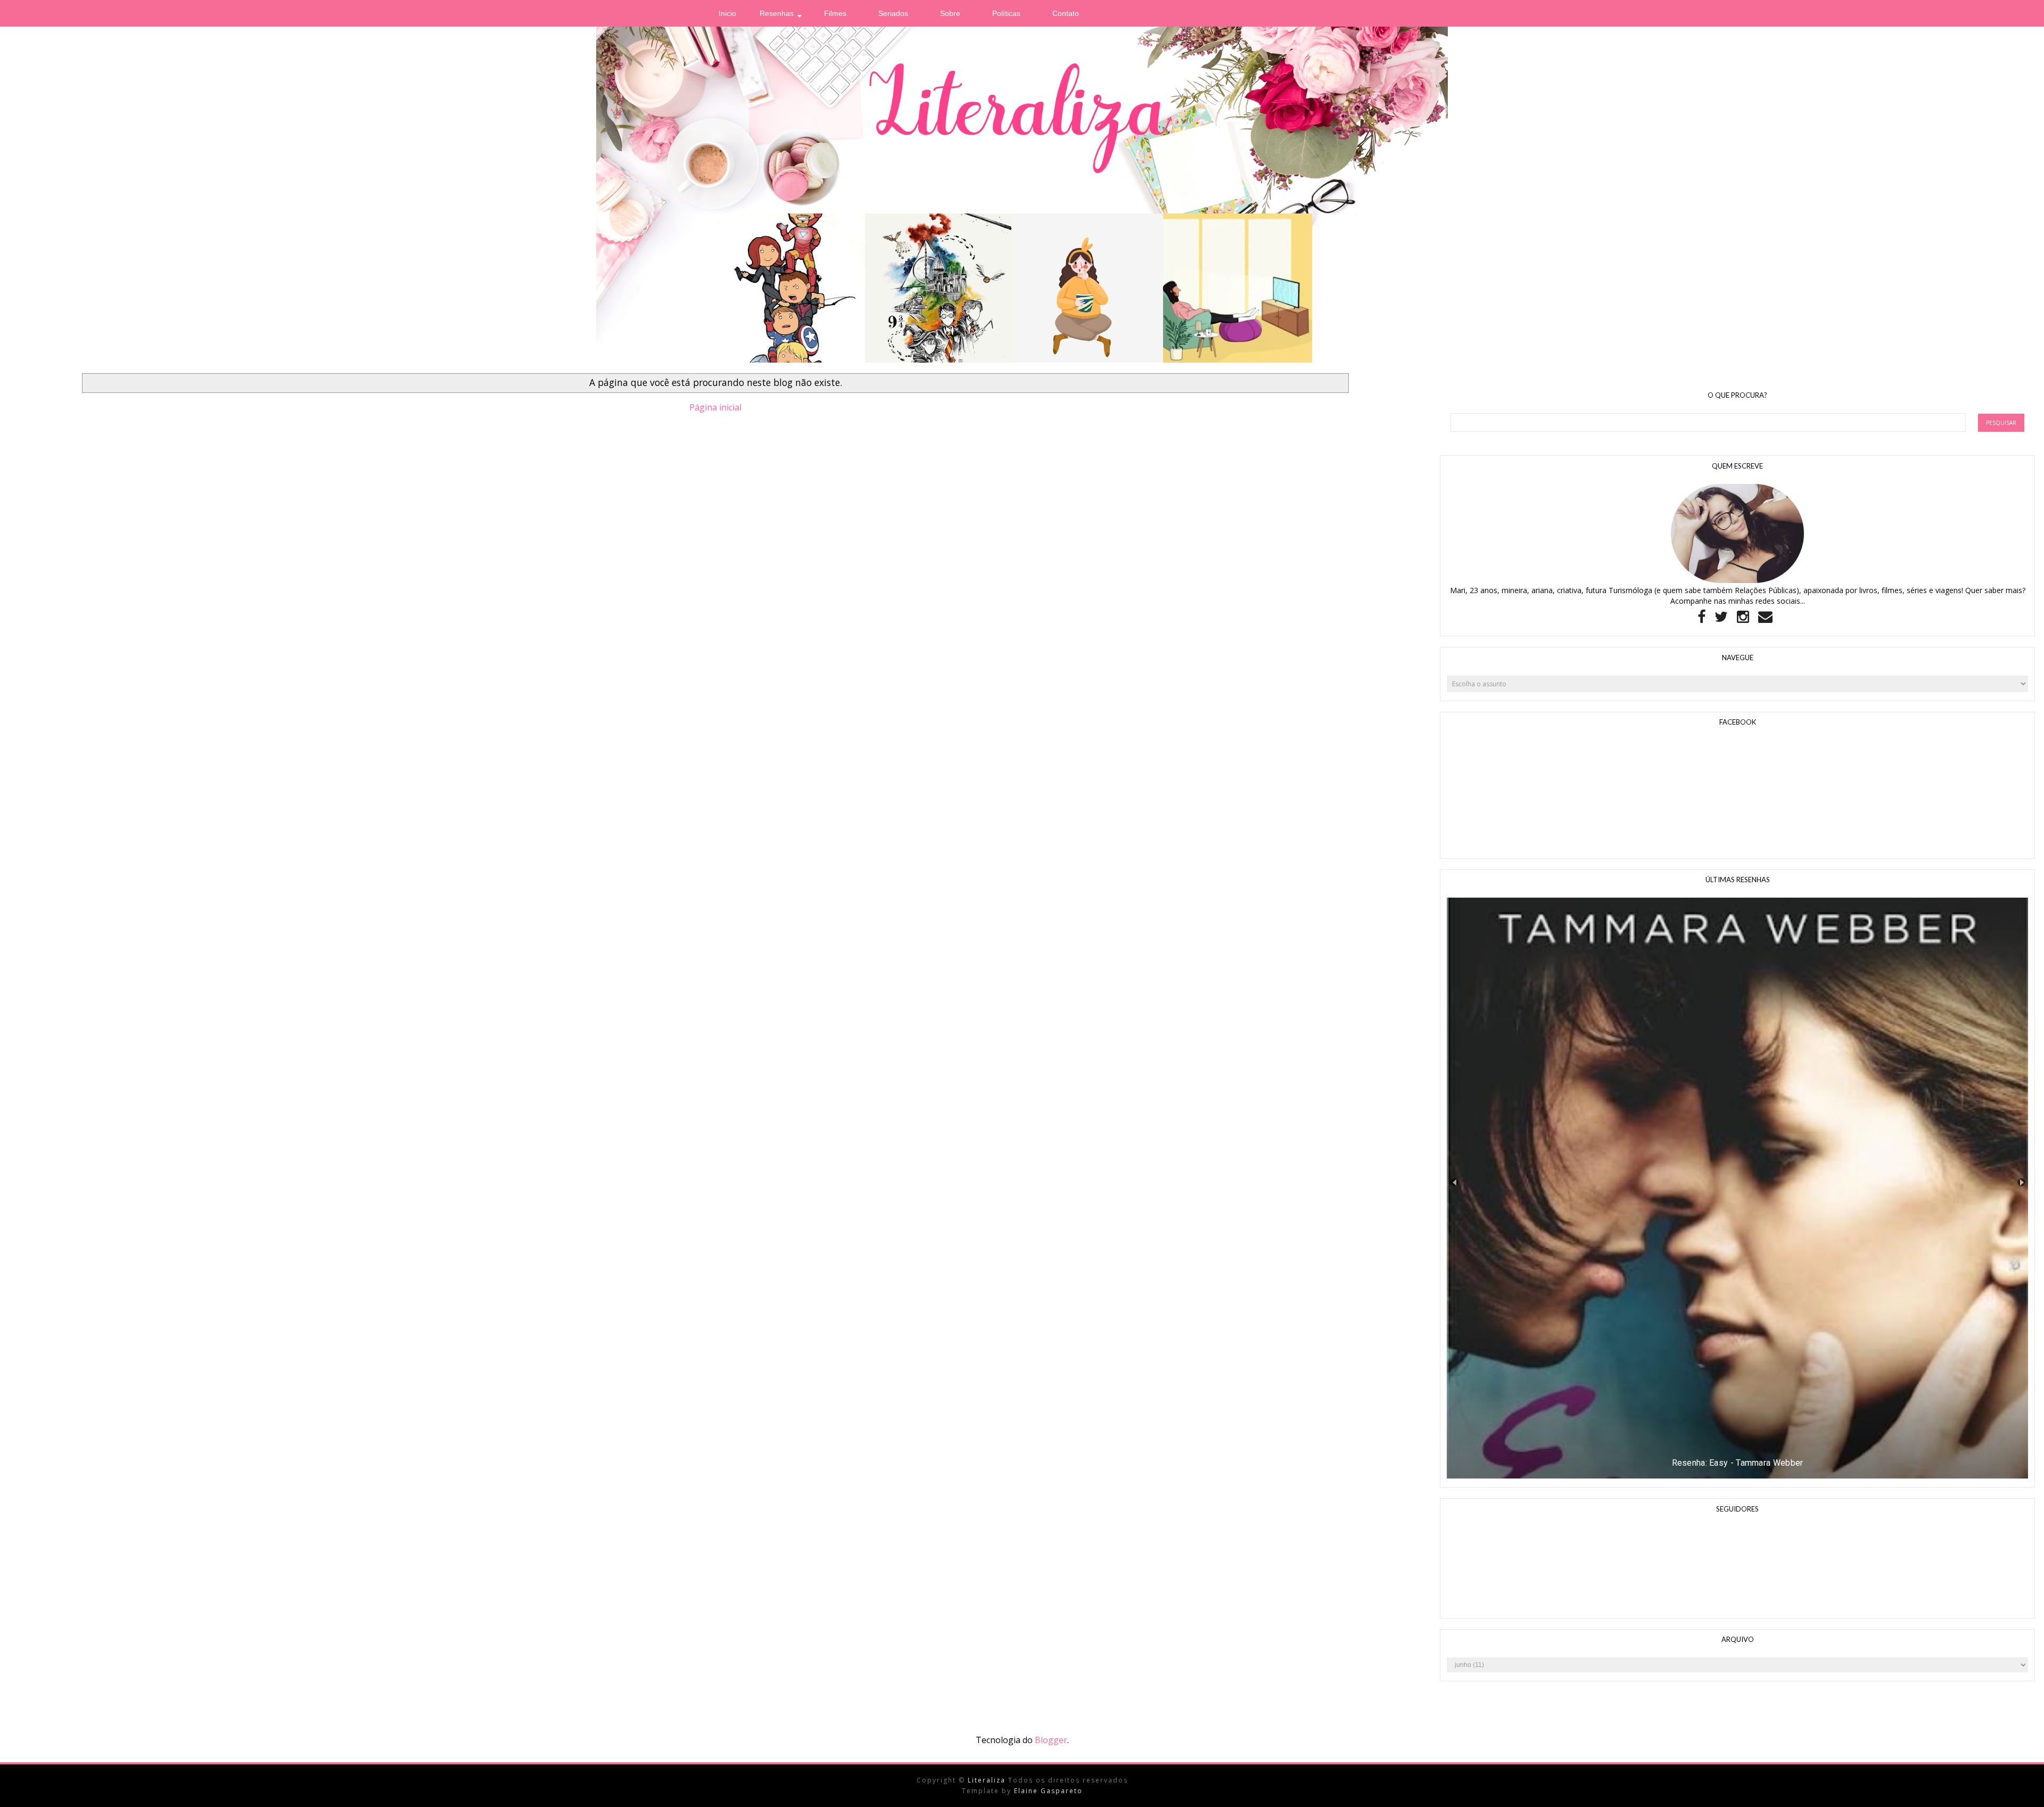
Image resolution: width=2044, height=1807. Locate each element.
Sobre (950, 13)
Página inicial (715, 407)
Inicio (727, 13)
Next (2021, 1182)
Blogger (1051, 1740)
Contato (1066, 13)
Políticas (1006, 13)
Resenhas (777, 13)
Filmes (835, 13)
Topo (2017, 1790)
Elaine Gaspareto (1048, 1791)
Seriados (893, 13)
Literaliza (988, 1780)
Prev (1454, 1182)
